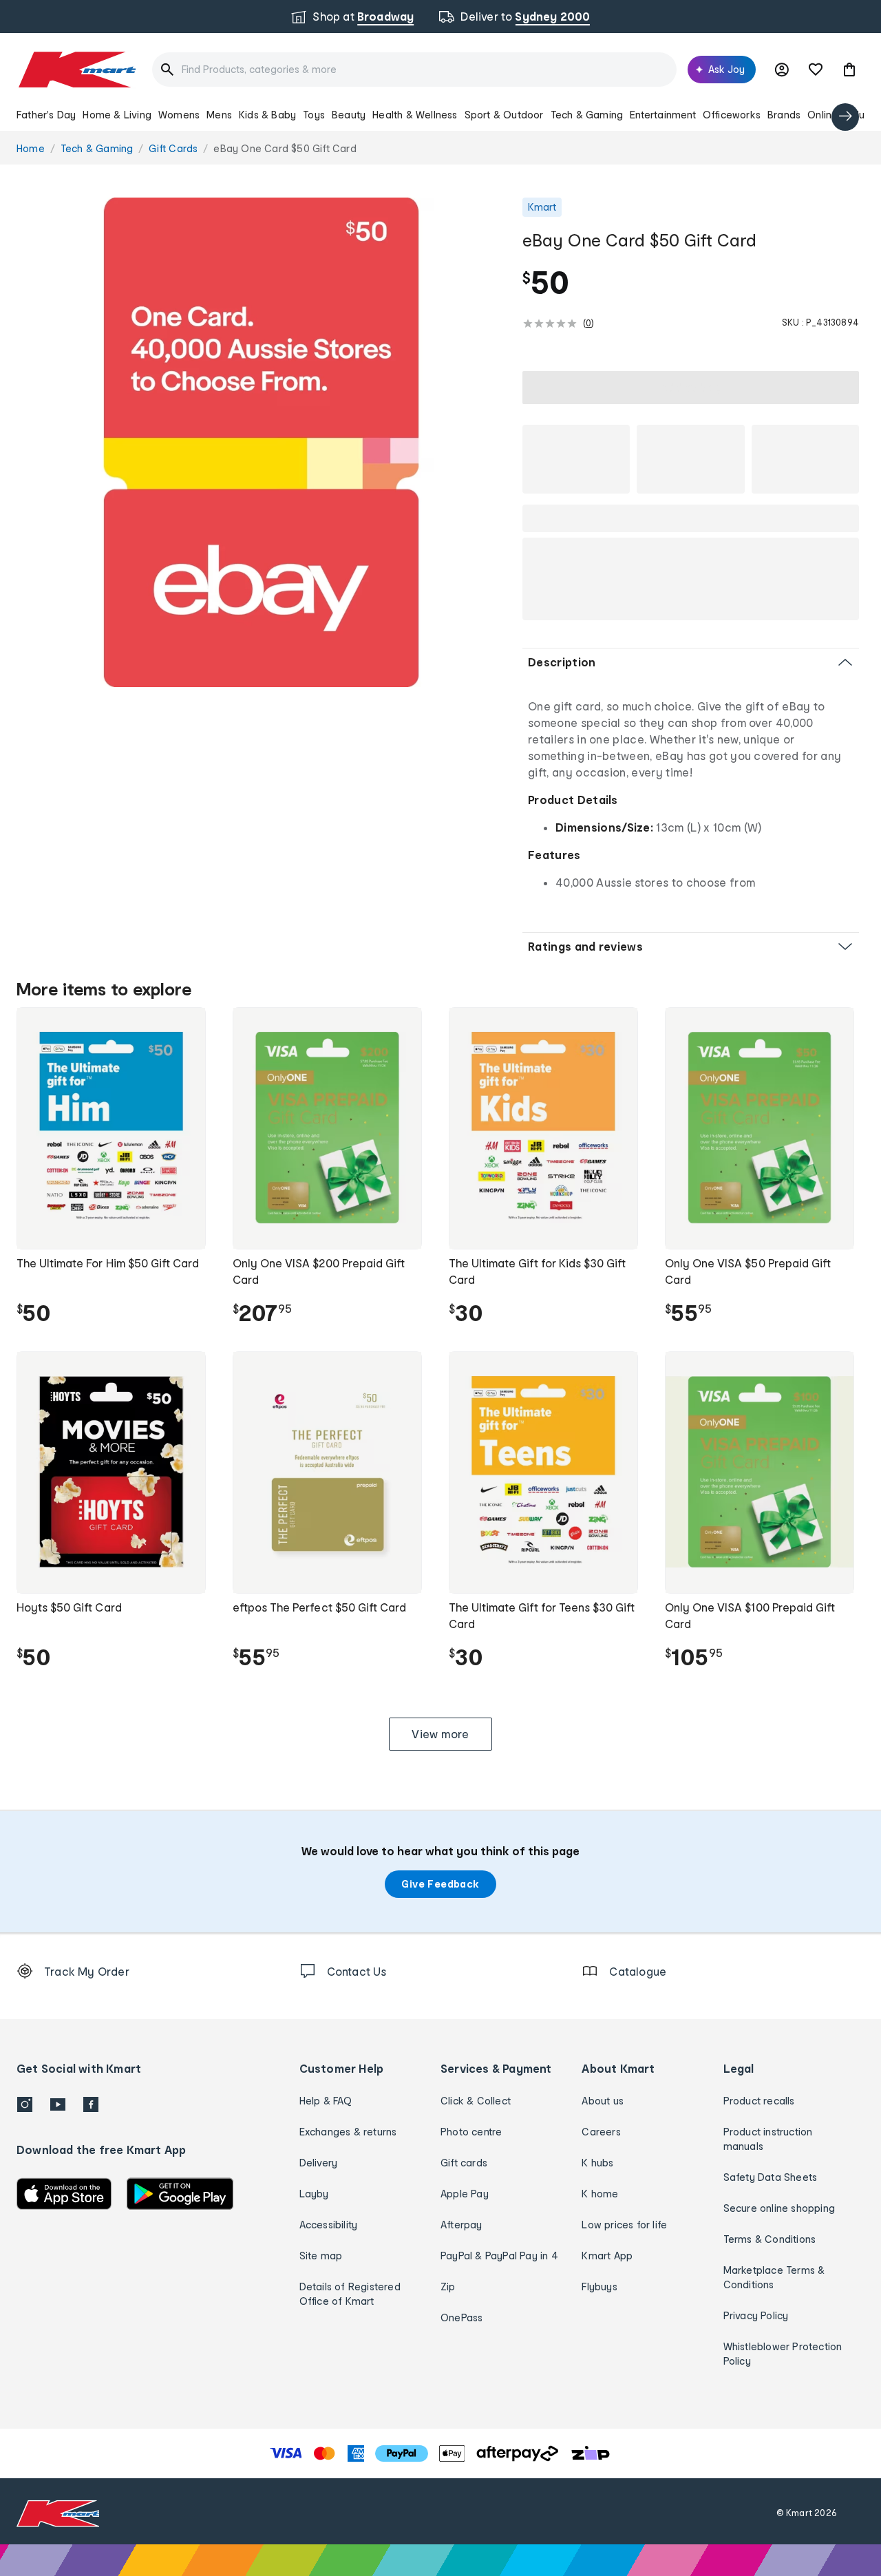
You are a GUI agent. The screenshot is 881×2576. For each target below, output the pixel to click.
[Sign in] (782, 70)
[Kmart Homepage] (76, 70)
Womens (179, 115)
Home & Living (117, 115)
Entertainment (663, 115)
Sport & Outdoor (504, 115)
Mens (219, 115)
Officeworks (732, 115)
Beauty (349, 115)
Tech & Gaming (587, 115)
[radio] (261, 442)
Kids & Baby (267, 115)
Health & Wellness (415, 115)
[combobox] (414, 70)
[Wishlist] (816, 70)
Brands (784, 115)
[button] (849, 70)
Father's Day (46, 115)
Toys (314, 115)
